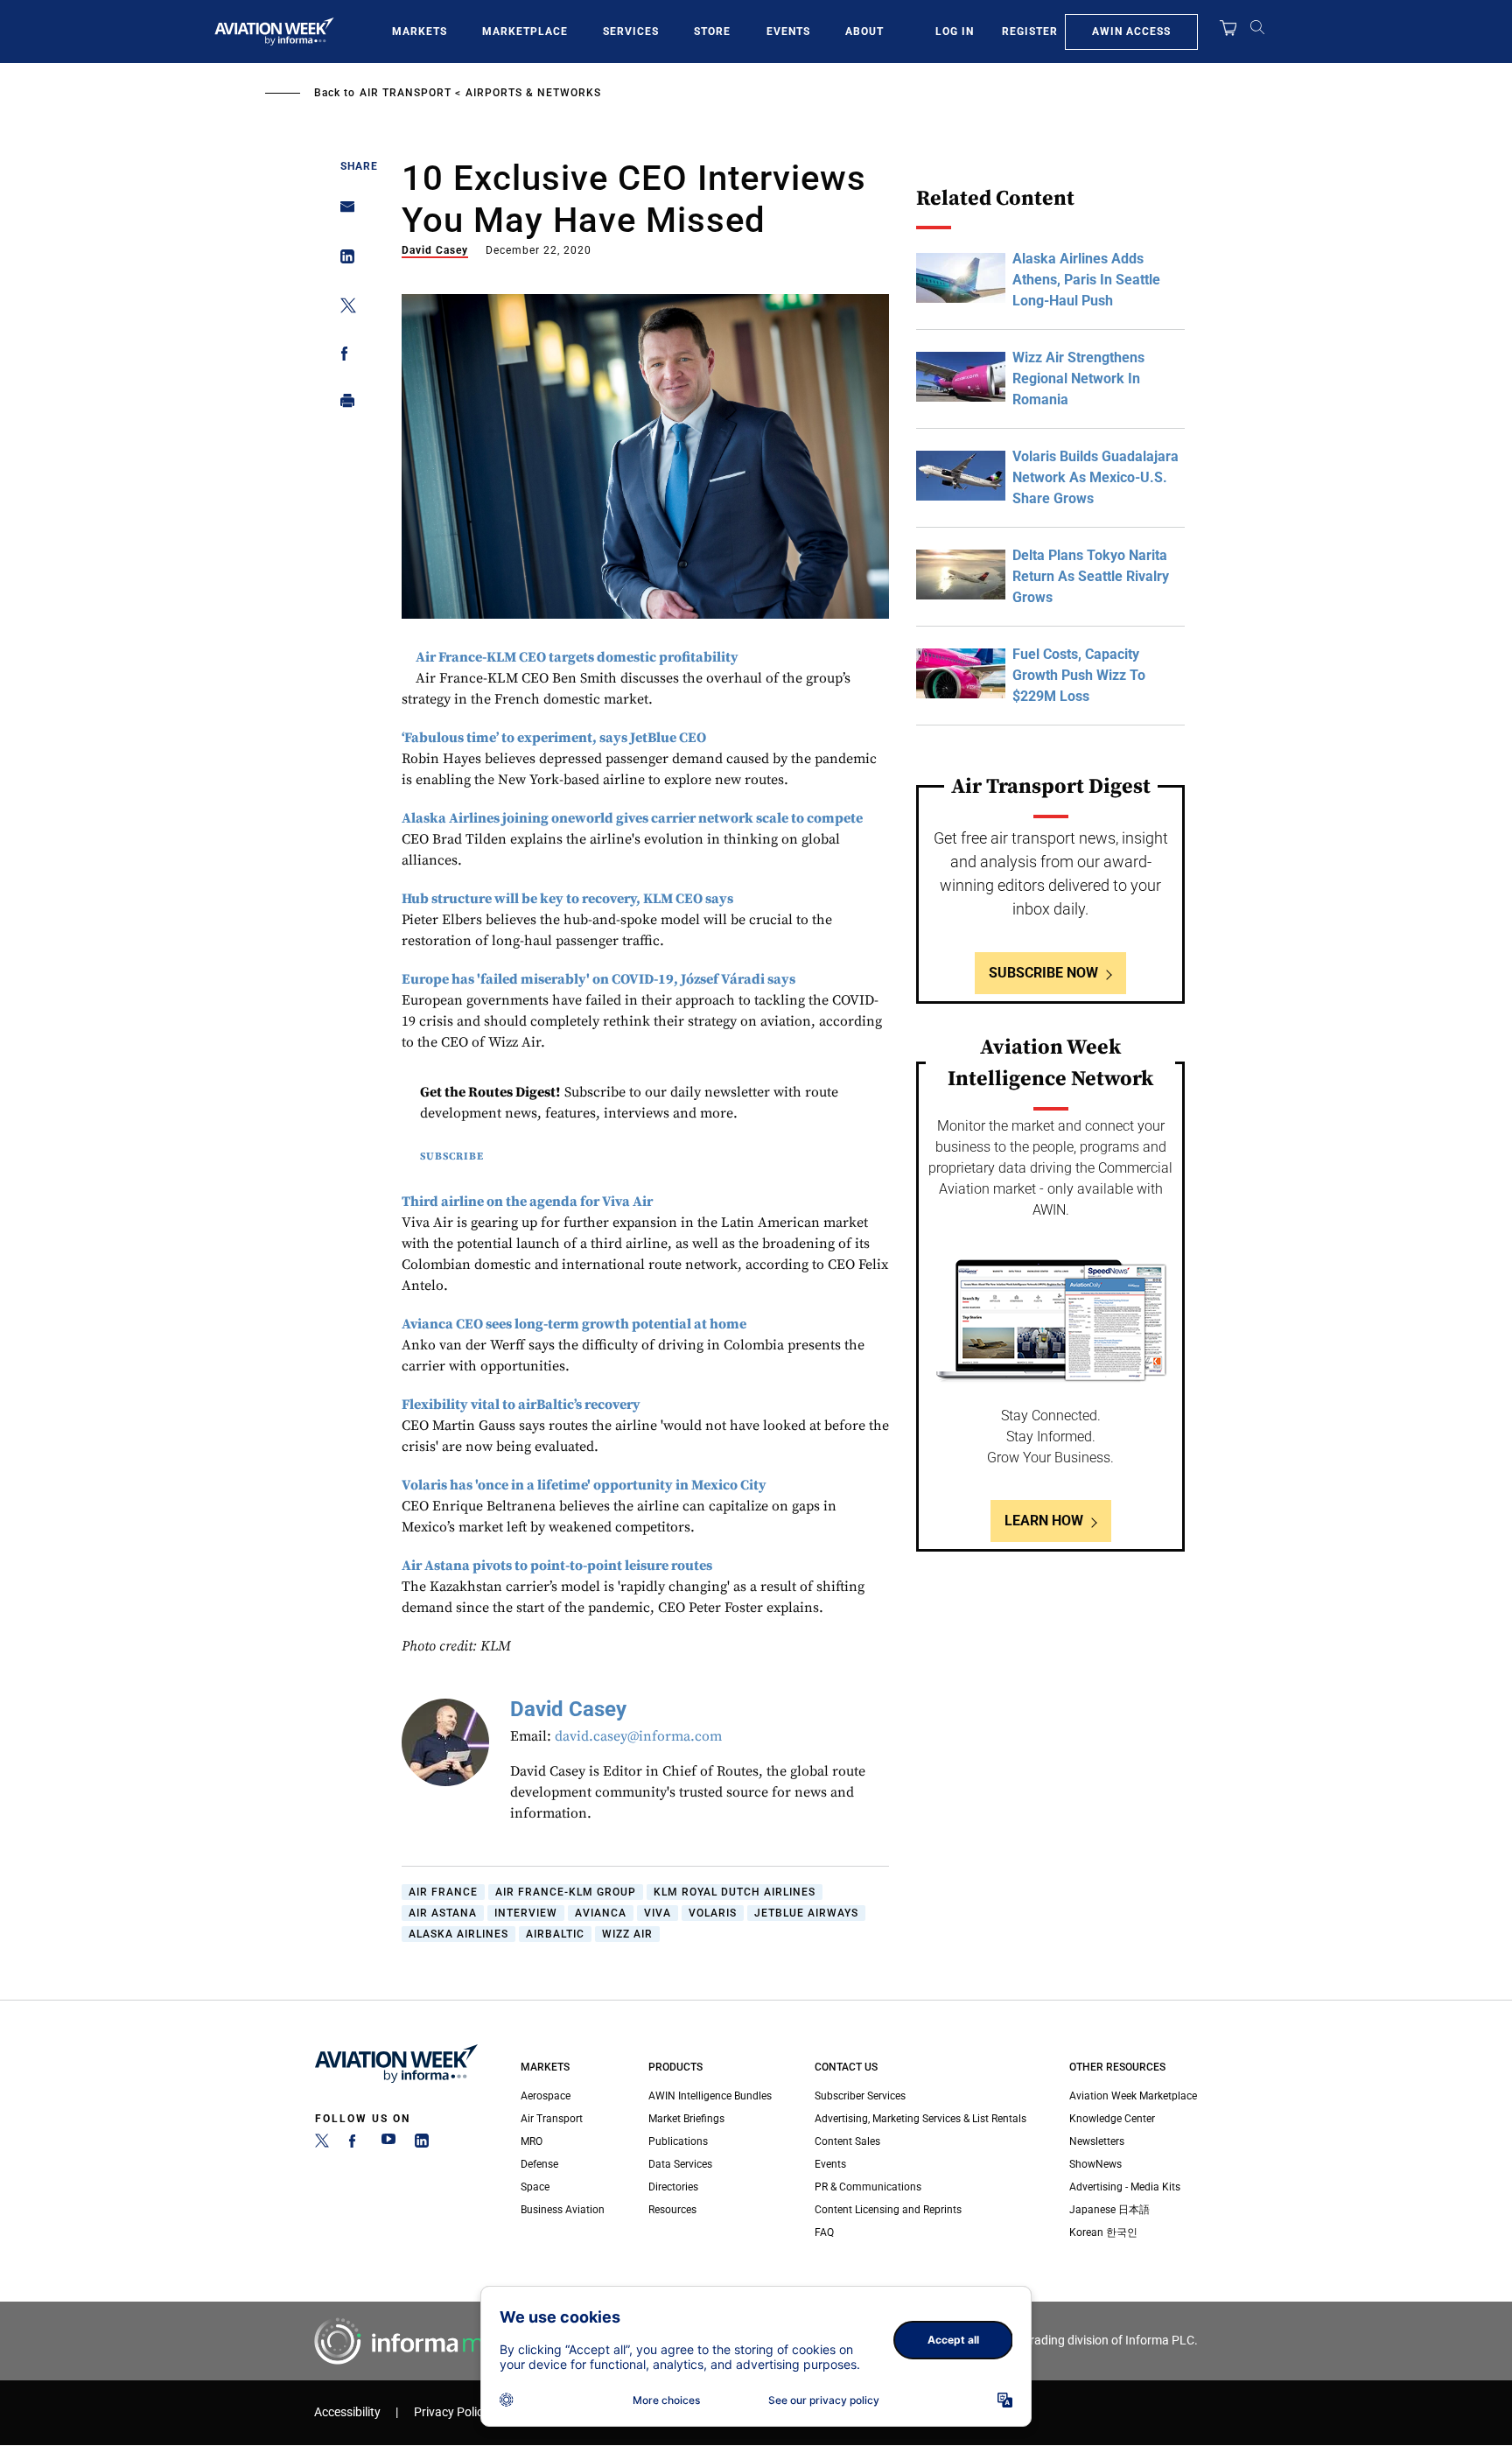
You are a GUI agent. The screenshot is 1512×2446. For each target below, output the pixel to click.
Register (1030, 32)
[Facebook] (355, 2144)
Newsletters (1097, 2141)
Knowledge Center (1112, 2119)
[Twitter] (322, 2144)
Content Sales (847, 2141)
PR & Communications (868, 2187)
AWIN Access (1131, 32)
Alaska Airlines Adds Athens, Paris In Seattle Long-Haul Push (1086, 280)
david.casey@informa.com (638, 1736)
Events (788, 32)
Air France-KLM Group (566, 1892)
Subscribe (452, 1156)
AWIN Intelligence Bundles (710, 2096)
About (864, 32)
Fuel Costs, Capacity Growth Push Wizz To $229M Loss (1079, 675)
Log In (955, 32)
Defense (539, 2164)
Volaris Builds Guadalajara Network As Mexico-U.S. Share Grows (1095, 477)
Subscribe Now (1043, 973)
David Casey (435, 250)
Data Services (680, 2164)
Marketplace (525, 32)
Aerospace (546, 2096)
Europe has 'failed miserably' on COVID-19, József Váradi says (598, 979)
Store (712, 32)
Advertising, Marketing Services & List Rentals (920, 2119)
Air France (443, 1892)
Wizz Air (627, 1934)
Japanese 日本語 (1109, 2210)
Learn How (1044, 1521)
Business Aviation (563, 2210)
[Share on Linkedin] (343, 260)
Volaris (713, 1913)
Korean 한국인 (1103, 2232)
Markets (420, 32)
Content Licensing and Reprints (888, 2210)
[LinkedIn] (422, 2144)
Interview (526, 1913)
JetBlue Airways (806, 1913)
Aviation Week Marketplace (1133, 2096)
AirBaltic (555, 1934)
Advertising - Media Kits (1125, 2187)
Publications (678, 2141)
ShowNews (1095, 2164)
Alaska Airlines (458, 1934)
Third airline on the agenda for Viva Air (527, 1202)
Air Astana (443, 1913)
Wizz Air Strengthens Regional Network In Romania (1078, 378)
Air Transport (406, 93)
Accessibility (347, 2412)
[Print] (343, 405)
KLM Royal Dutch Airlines (735, 1892)
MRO (532, 2141)
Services (631, 32)
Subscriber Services (860, 2096)
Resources (672, 2210)
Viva (658, 1913)
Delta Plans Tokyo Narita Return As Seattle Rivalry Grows (1091, 576)
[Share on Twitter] (343, 308)
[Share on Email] (343, 212)
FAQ (824, 2232)
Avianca (601, 1913)
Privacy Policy (451, 2412)
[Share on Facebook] (343, 357)
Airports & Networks (533, 93)
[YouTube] (388, 2144)
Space (535, 2187)
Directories (673, 2187)
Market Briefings (686, 2119)
